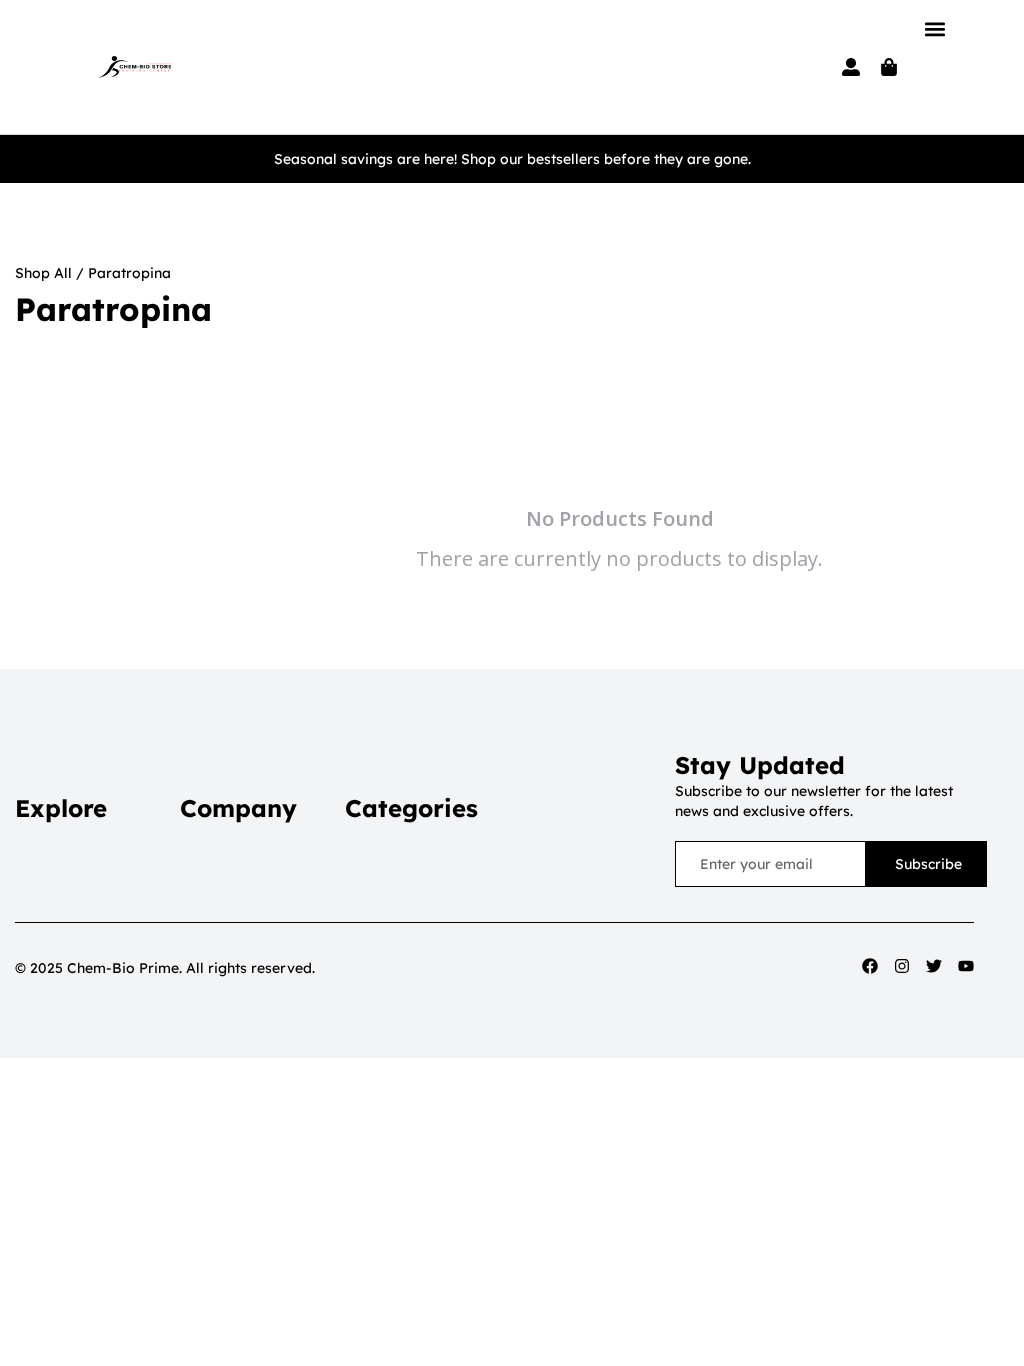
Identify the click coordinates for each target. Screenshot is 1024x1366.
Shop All (43, 273)
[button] (934, 28)
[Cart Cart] (889, 67)
